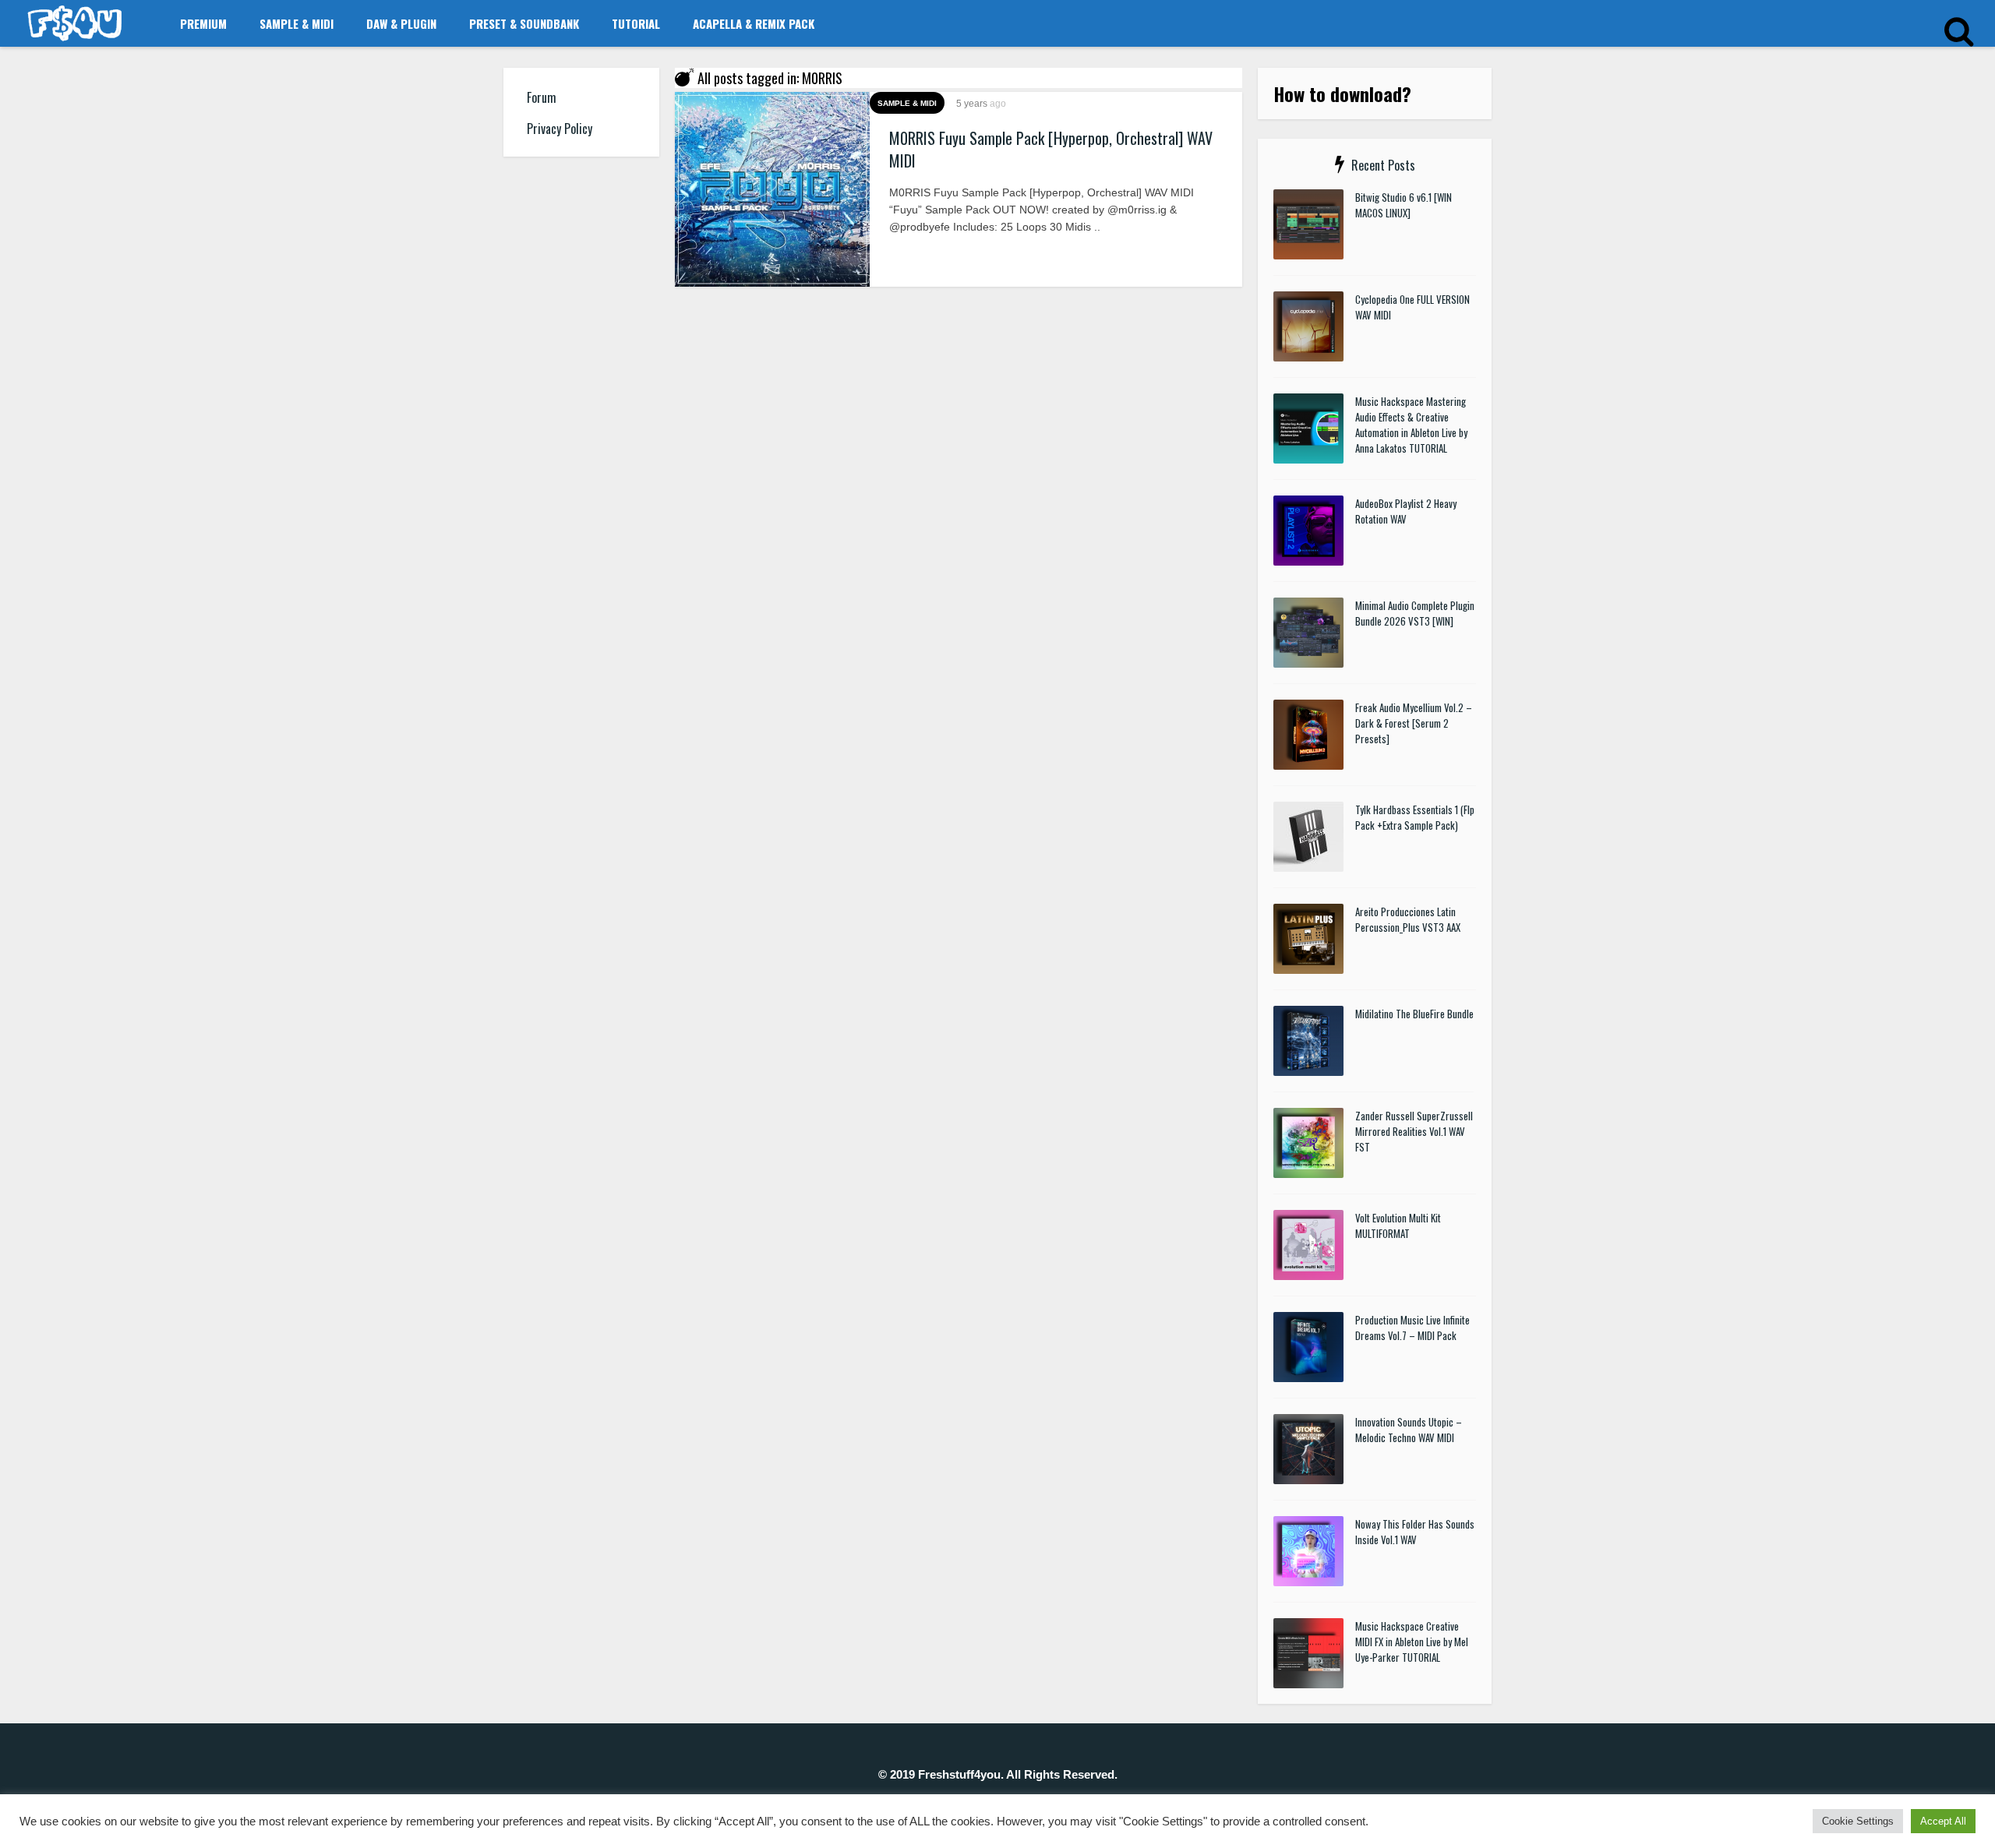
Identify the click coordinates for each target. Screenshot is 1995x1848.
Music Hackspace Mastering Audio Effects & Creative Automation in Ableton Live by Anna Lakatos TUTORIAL (1411, 425)
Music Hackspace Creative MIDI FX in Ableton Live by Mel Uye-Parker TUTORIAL (1412, 1642)
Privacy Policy (560, 129)
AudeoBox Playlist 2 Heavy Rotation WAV (1406, 511)
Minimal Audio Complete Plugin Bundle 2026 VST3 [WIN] (1415, 613)
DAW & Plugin (401, 23)
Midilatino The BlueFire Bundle (1414, 1014)
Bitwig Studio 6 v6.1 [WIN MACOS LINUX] (1404, 205)
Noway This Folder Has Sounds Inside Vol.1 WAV (1415, 1532)
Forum (542, 97)
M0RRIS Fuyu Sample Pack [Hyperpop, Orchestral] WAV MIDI (1051, 149)
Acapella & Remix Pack (754, 23)
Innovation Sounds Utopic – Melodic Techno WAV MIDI (1409, 1430)
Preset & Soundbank (524, 23)
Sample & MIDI (297, 23)
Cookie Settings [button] (1858, 1821)
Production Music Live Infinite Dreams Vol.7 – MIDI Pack (1412, 1328)
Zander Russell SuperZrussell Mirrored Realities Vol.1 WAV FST (1414, 1131)
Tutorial (636, 23)
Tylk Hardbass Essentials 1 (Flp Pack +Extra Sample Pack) (1415, 817)
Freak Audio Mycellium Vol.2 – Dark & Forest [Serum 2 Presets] (1414, 723)
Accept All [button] (1943, 1821)
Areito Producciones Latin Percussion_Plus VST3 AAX (1408, 919)
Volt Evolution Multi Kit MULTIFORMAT (1398, 1226)
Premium (203, 23)
